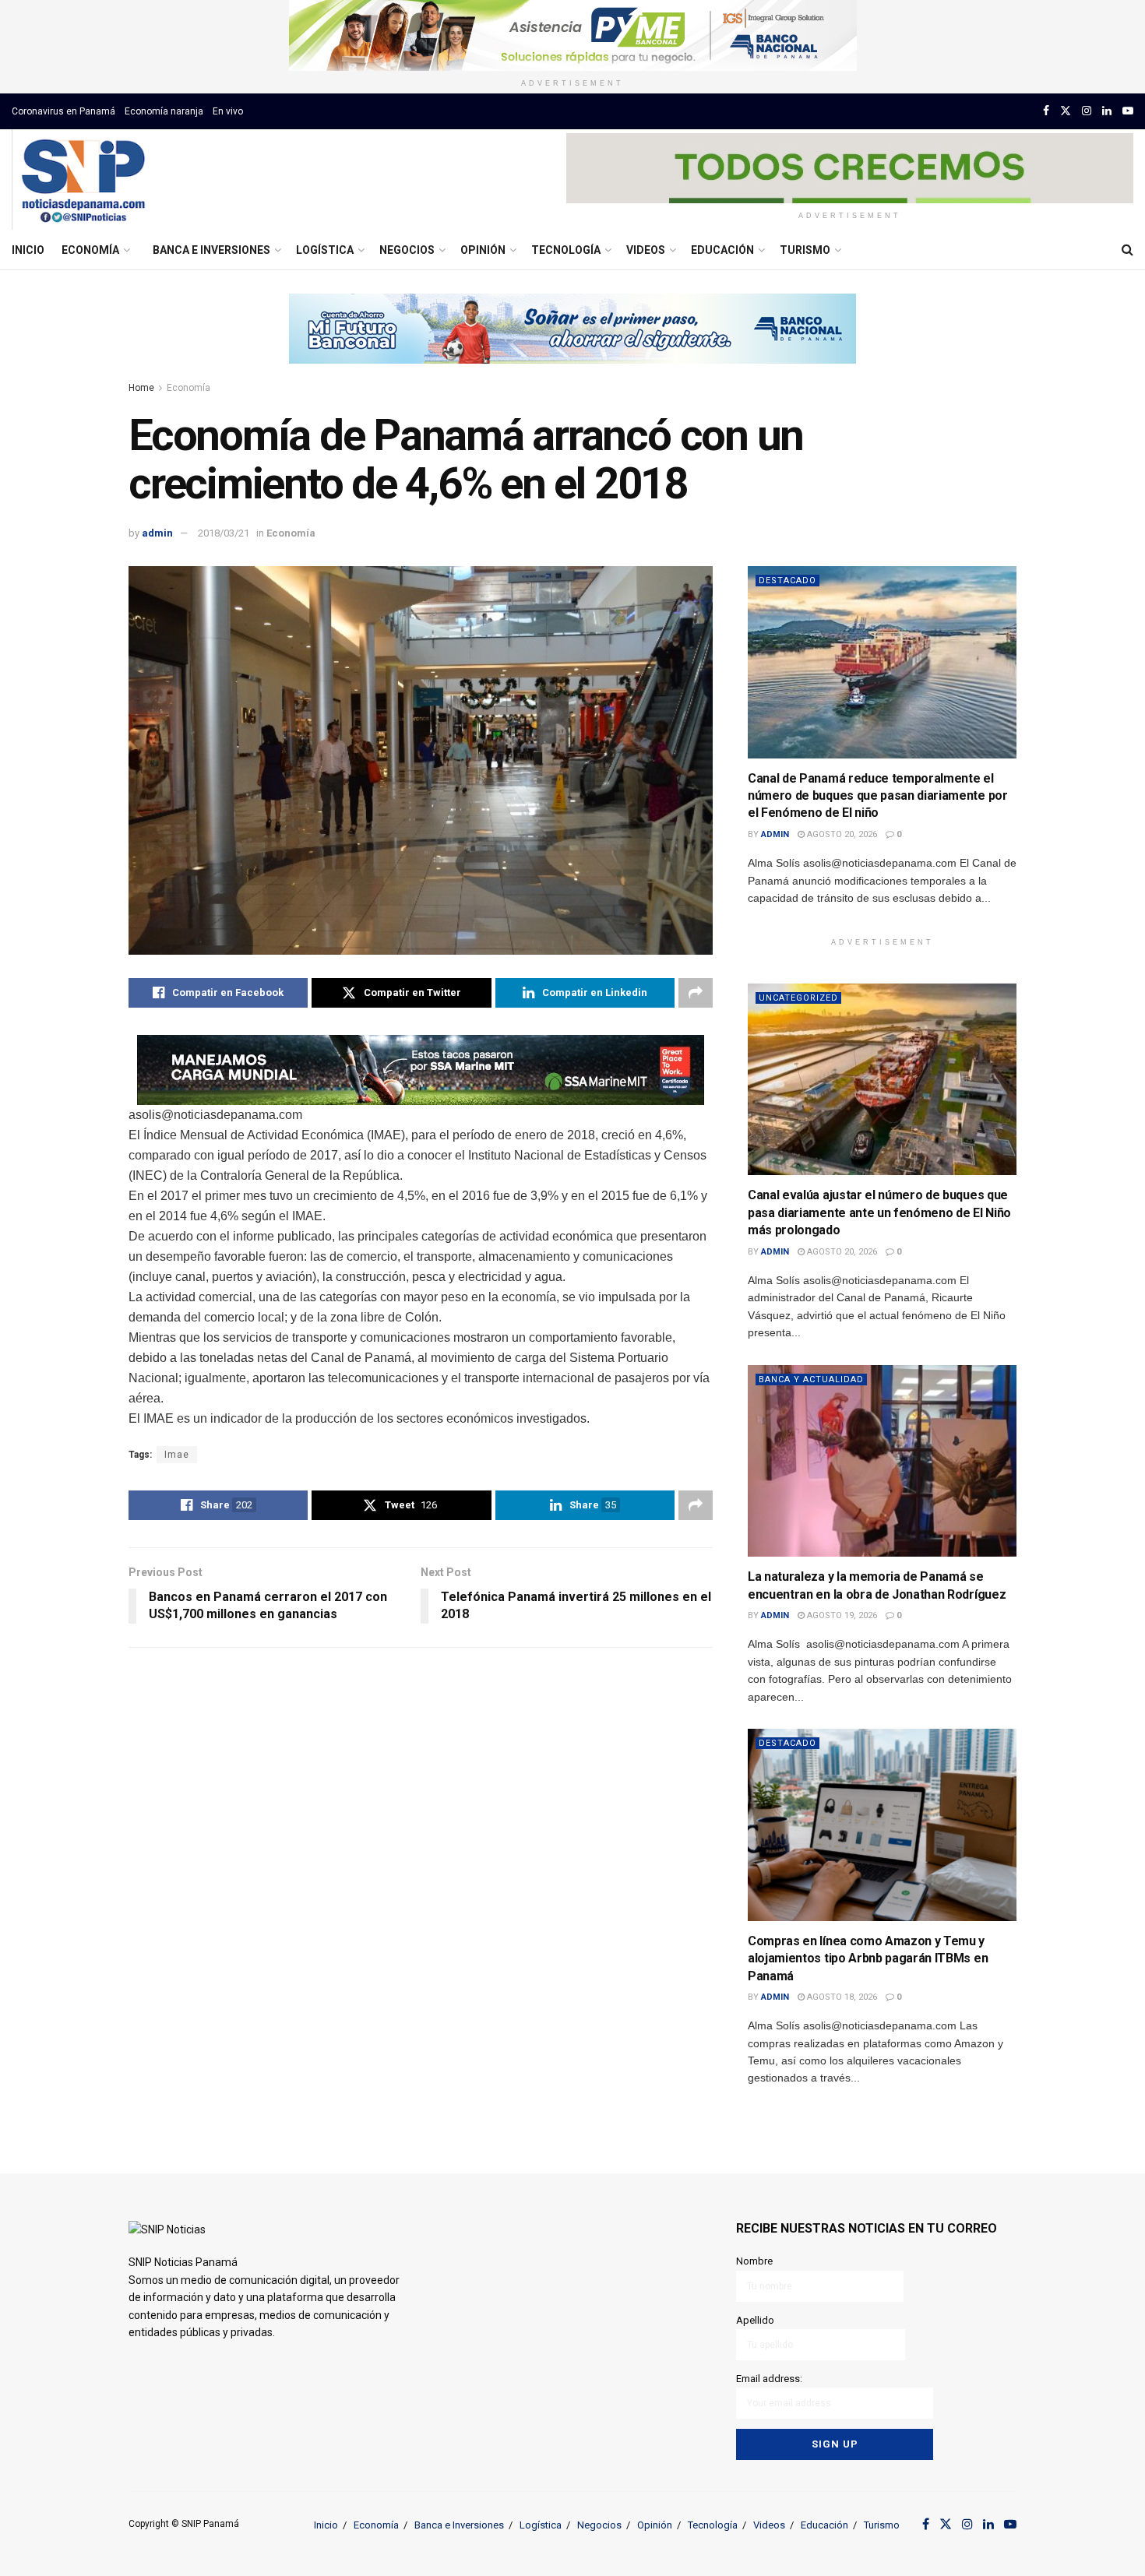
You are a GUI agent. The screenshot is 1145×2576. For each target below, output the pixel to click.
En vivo (228, 111)
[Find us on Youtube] (1128, 111)
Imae (177, 1455)
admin (157, 533)
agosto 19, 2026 (841, 1615)
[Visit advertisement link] (572, 35)
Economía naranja (164, 111)
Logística (325, 250)
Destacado (787, 581)
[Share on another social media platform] (696, 993)
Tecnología (566, 250)
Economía (90, 250)
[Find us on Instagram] (1087, 111)
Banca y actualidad (811, 1379)
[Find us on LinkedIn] (1107, 111)
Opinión (483, 250)
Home (141, 388)
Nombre (754, 2261)
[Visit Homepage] (83, 180)
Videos (646, 250)
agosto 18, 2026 (841, 1997)
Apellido (755, 2320)
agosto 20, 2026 (841, 834)
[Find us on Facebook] (1046, 111)
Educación (722, 250)
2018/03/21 (224, 533)
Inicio (28, 250)
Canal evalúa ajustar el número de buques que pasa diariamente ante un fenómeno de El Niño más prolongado (879, 1212)
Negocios (407, 250)
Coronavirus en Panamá (63, 111)
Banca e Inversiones (211, 250)
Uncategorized (798, 998)
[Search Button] (1127, 250)
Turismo (805, 250)
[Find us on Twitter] (1066, 111)
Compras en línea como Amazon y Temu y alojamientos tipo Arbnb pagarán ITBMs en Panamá (868, 1958)
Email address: (769, 2379)
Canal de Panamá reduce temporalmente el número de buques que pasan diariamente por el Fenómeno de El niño (878, 796)
